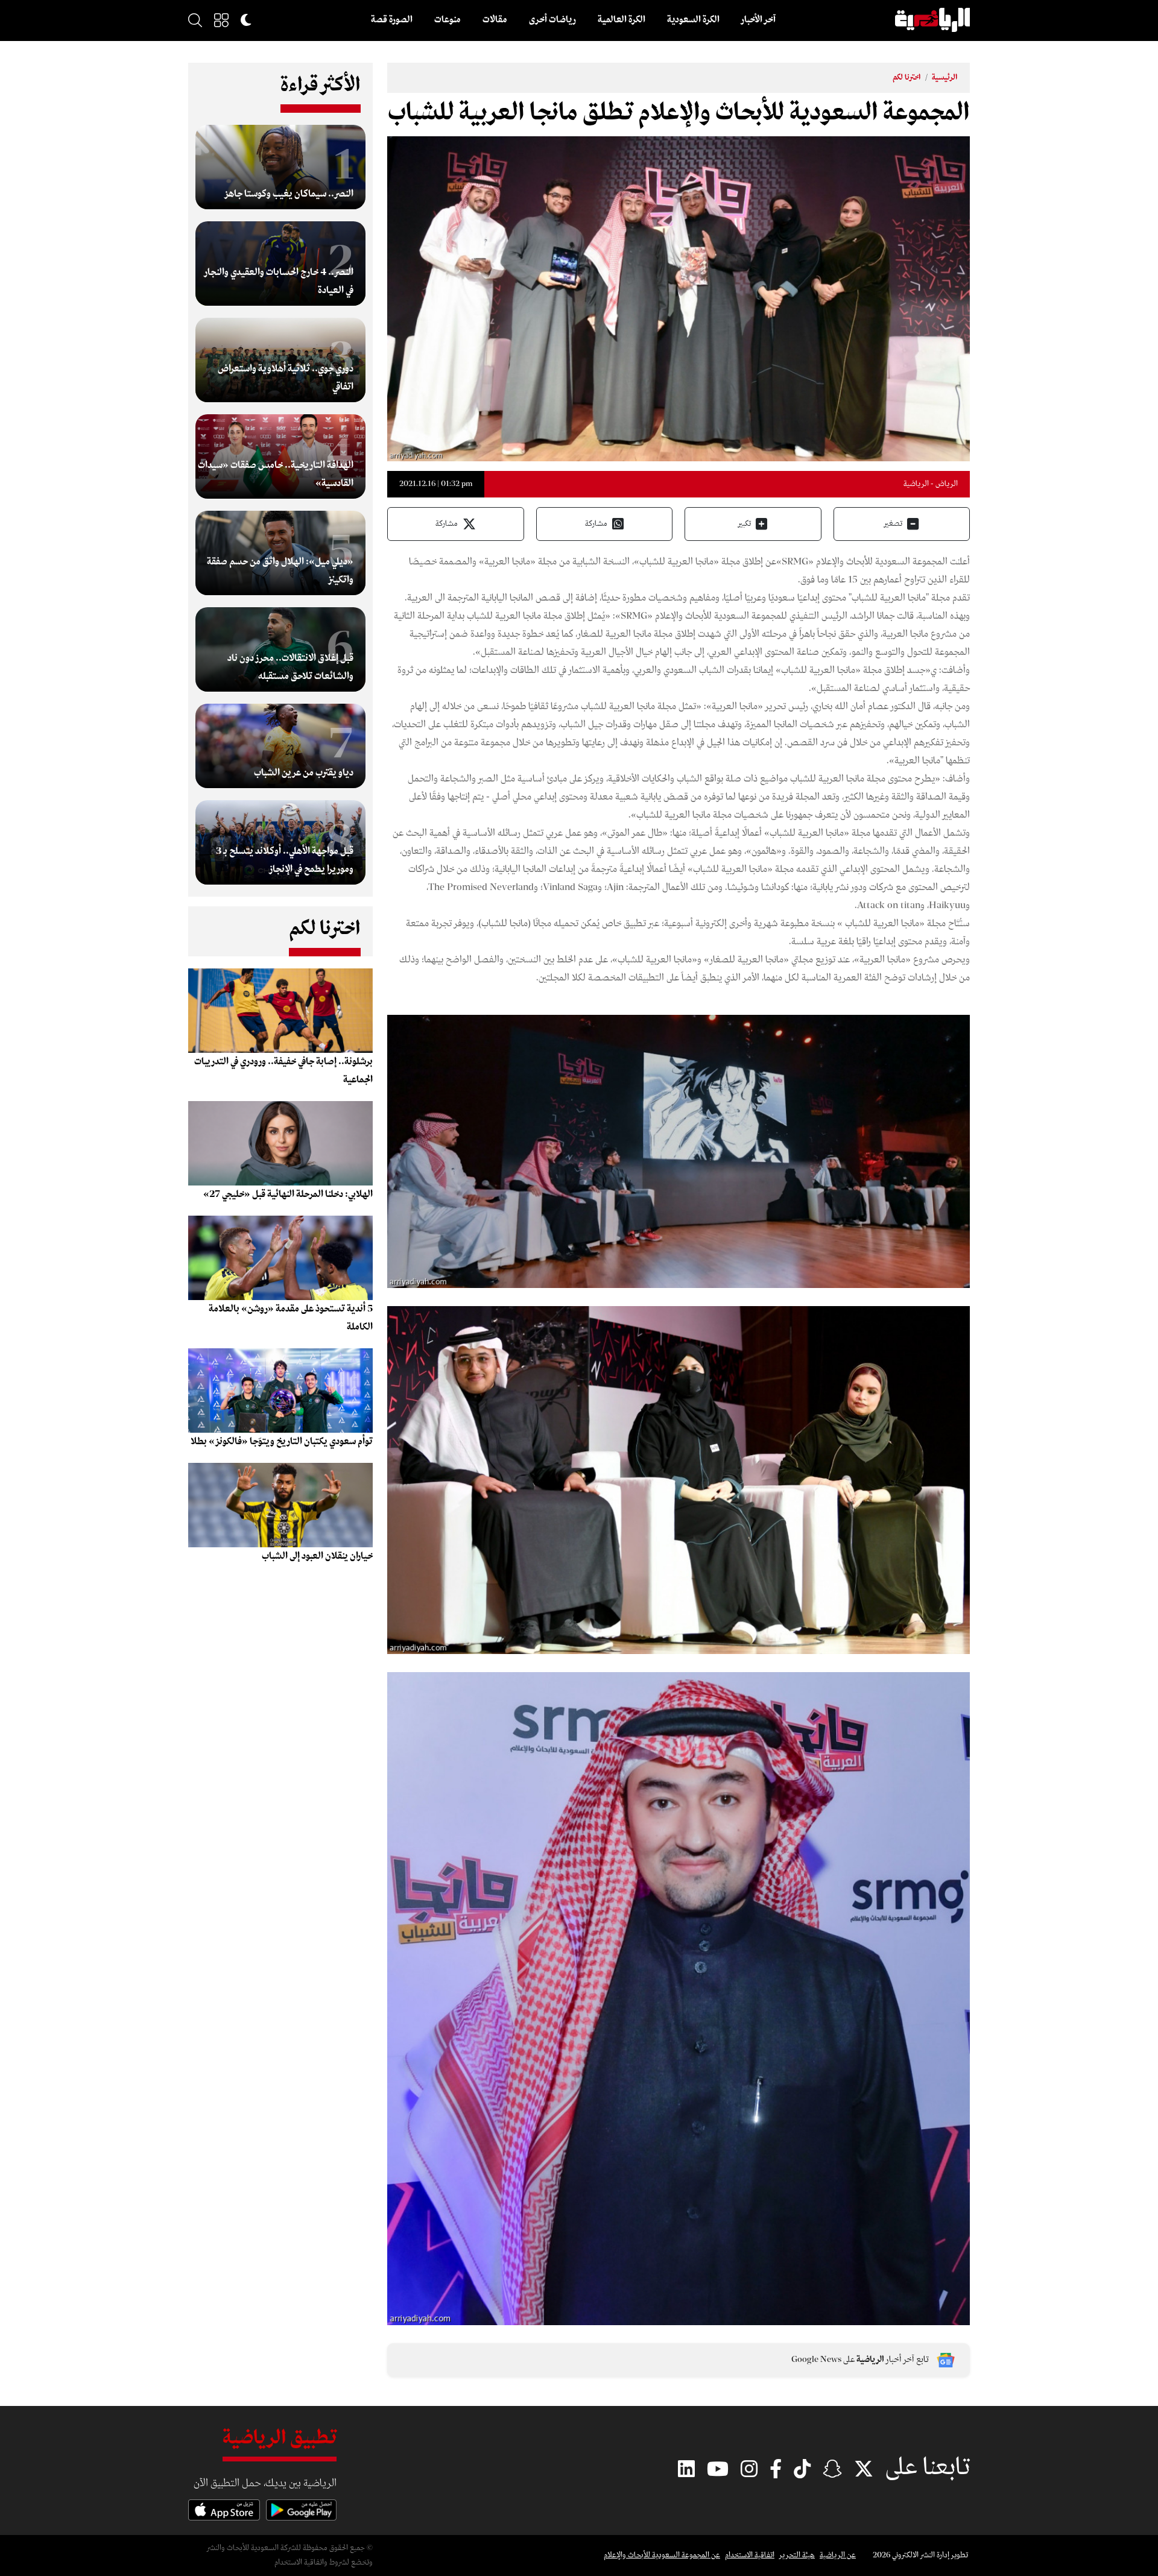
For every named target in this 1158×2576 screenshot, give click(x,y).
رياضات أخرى (552, 20)
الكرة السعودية (693, 20)
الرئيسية (945, 77)
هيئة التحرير (797, 2555)
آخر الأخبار (758, 20)
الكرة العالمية (622, 20)
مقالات (495, 20)
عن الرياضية (838, 2555)
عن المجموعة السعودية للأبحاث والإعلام (662, 2555)
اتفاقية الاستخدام (750, 2555)
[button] (221, 20)
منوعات (448, 20)
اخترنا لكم (907, 77)
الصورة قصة (392, 20)
